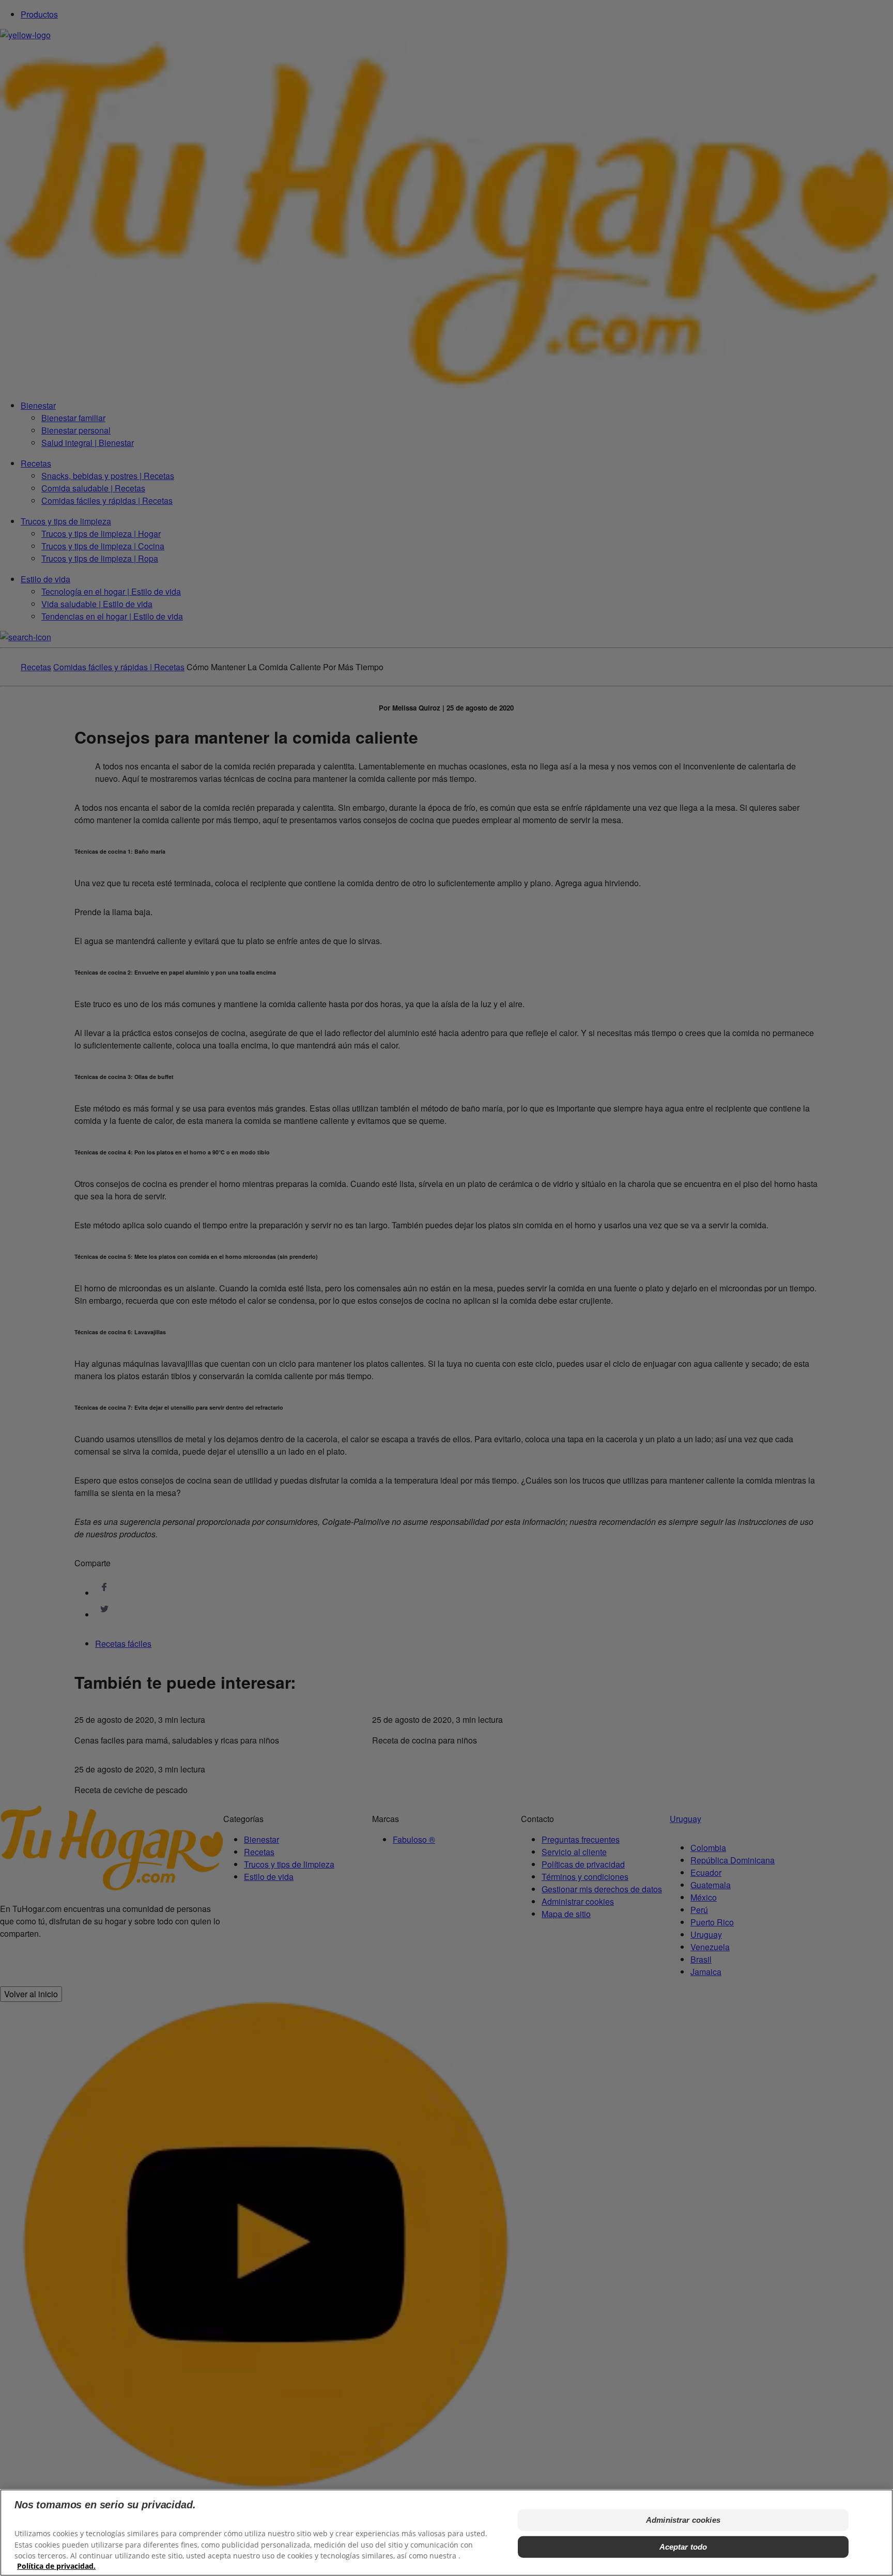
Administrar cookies (683, 2519)
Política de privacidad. (56, 2566)
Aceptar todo (683, 2546)
